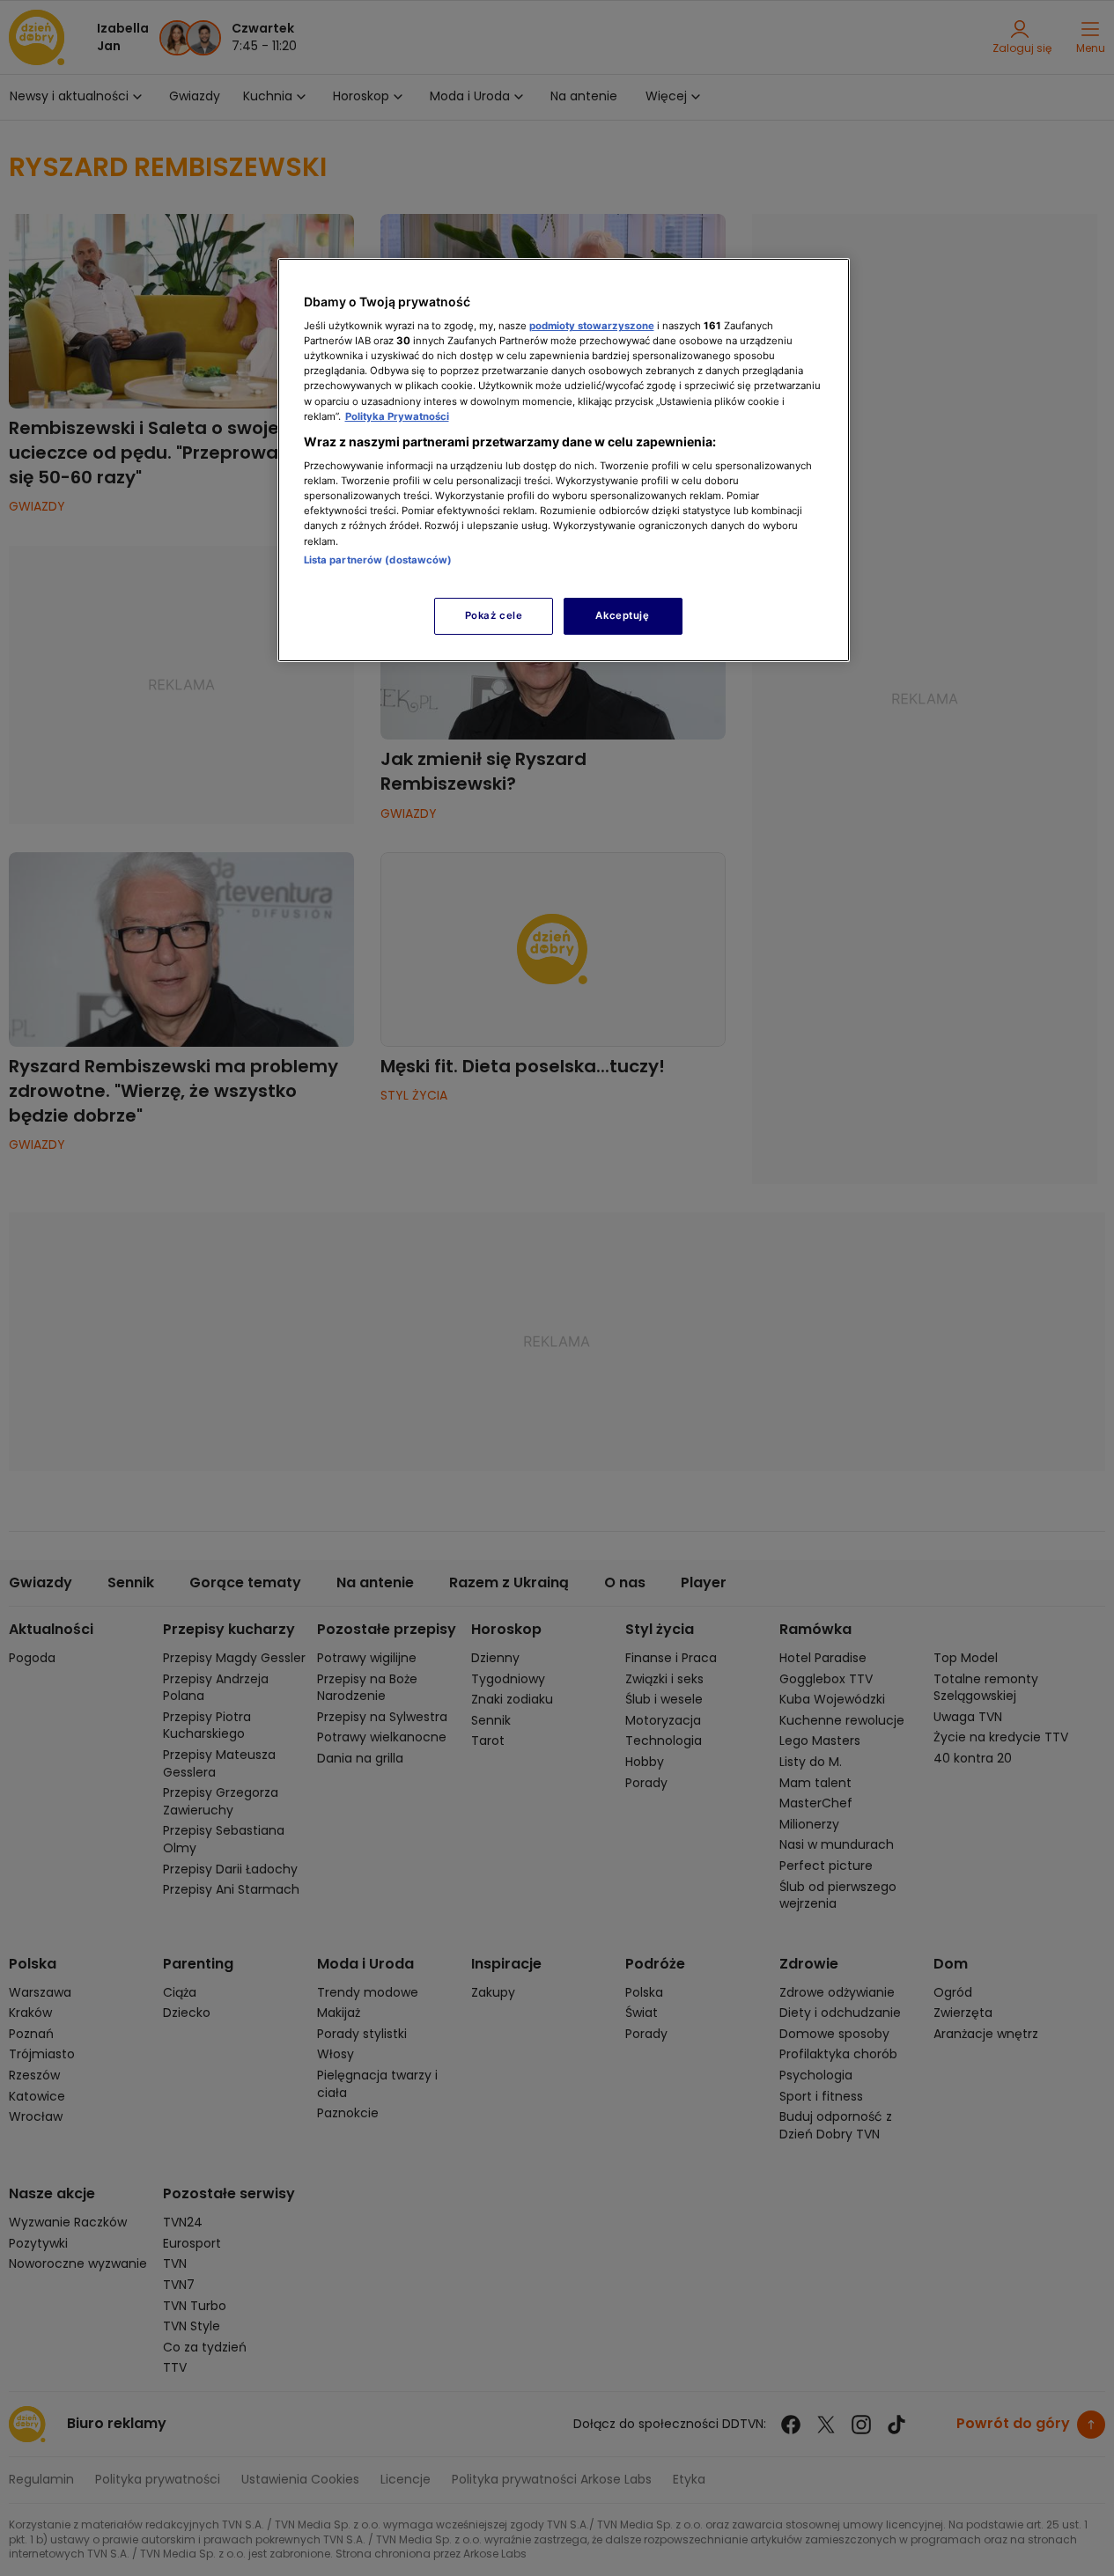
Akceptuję (622, 615)
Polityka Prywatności (397, 416)
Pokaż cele (494, 615)
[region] (564, 460)
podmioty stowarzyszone (592, 326)
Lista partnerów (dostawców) (378, 560)
